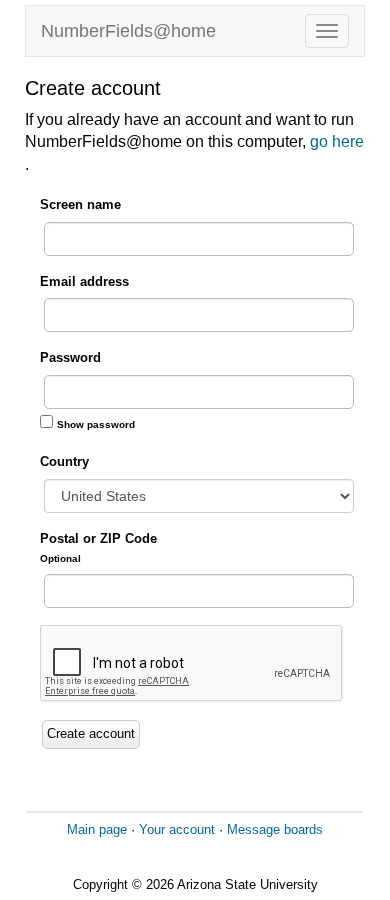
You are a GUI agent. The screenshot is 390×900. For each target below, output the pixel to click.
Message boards (275, 829)
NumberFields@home (128, 31)
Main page (97, 829)
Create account (91, 733)
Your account (177, 829)
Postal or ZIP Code (98, 547)
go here (337, 141)
